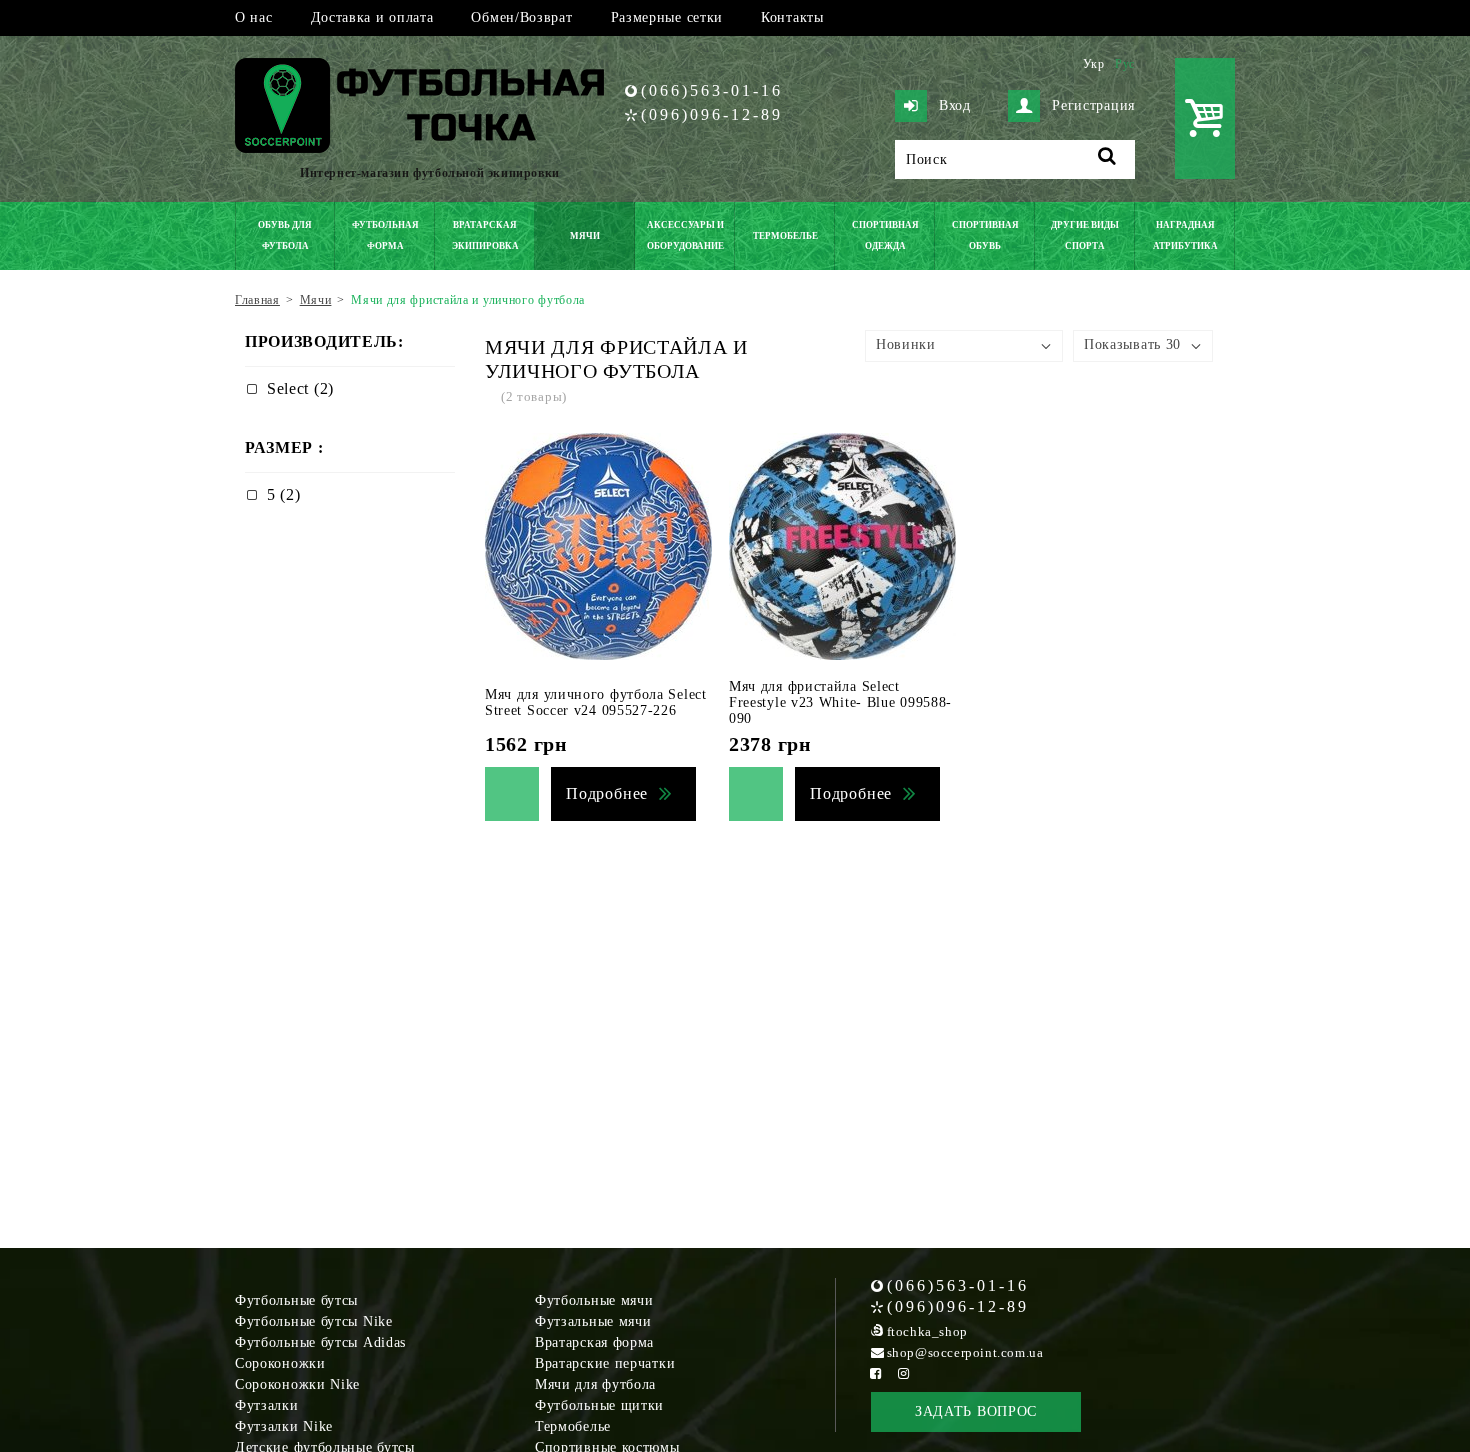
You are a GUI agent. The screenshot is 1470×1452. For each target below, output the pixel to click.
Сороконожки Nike (297, 1384)
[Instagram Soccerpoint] (904, 1373)
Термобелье (573, 1426)
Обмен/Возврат (521, 17)
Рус (1125, 64)
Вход (955, 105)
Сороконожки (280, 1363)
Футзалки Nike (284, 1426)
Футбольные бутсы (296, 1300)
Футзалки (267, 1405)
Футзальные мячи (593, 1321)
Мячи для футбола (595, 1384)
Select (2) (300, 388)
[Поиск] (1107, 159)
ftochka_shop (927, 1331)
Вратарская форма (594, 1342)
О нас (254, 17)
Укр (1094, 64)
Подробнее (607, 793)
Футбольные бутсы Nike (314, 1321)
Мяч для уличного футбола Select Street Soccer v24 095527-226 (596, 702)
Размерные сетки (667, 17)
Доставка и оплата (372, 17)
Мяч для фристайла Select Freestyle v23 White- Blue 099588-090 (840, 702)
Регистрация (1093, 105)
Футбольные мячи (594, 1300)
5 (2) (284, 494)
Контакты (792, 17)
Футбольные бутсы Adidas (320, 1342)
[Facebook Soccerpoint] (876, 1373)
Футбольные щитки (599, 1405)
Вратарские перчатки (605, 1363)
